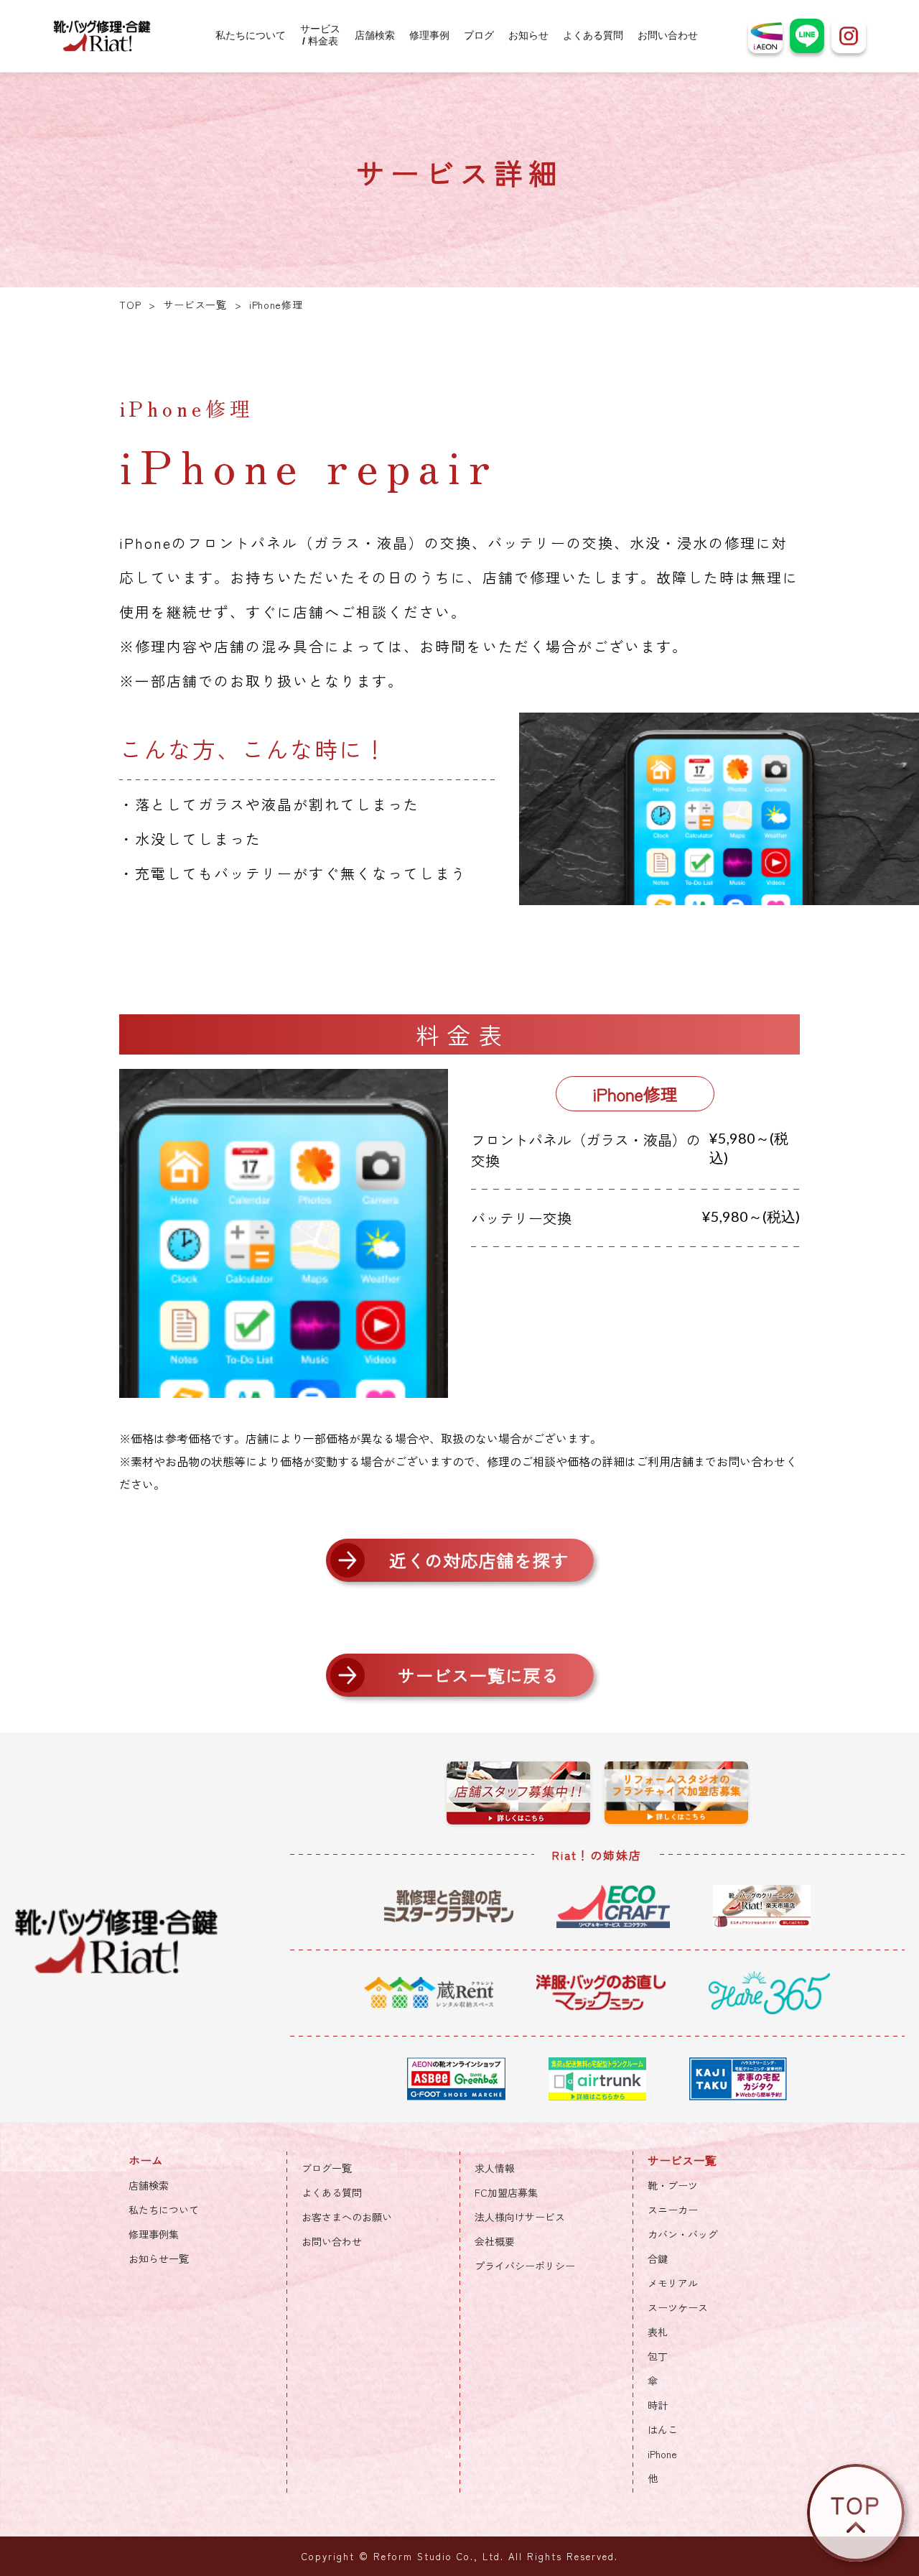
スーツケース (678, 2307)
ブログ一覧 (327, 2168)
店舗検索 (375, 36)
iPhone (662, 2454)
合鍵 (658, 2258)
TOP (130, 305)
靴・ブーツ (673, 2185)
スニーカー (673, 2210)
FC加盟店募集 (506, 2192)
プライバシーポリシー (525, 2266)
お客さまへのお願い (347, 2217)
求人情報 (495, 2168)
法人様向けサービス (520, 2217)
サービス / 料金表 (320, 35)
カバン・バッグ (683, 2234)
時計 (658, 2405)
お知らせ (528, 36)
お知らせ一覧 (159, 2258)
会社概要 (495, 2241)
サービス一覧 (195, 305)
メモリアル (673, 2283)
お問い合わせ (668, 36)
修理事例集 (154, 2234)
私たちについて (251, 36)
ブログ (479, 36)
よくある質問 (593, 36)
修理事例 (429, 36)
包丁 (658, 2356)
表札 (658, 2332)
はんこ (663, 2429)
